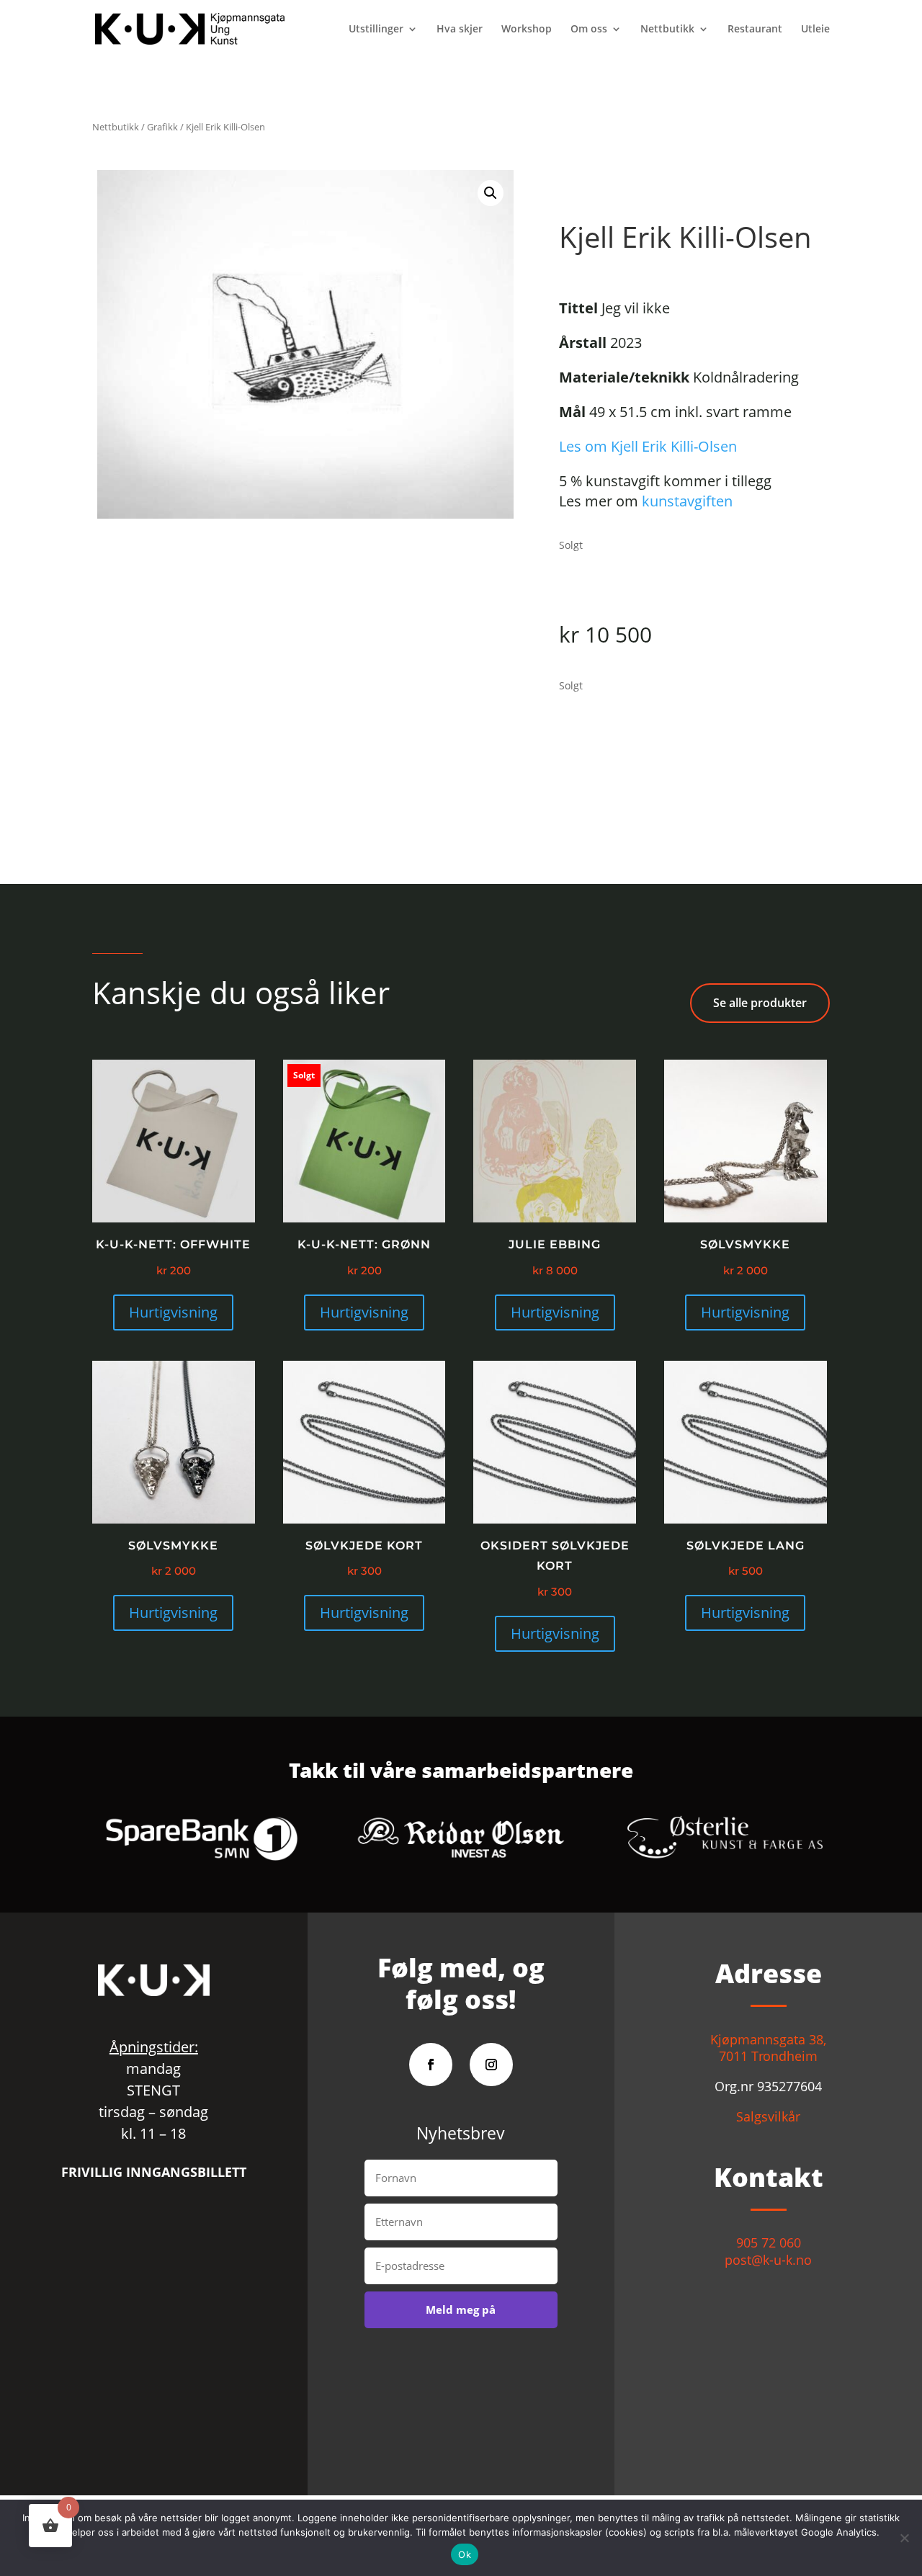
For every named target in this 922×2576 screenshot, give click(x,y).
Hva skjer (460, 30)
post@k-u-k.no (768, 2260)
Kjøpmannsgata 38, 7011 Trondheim (768, 2048)
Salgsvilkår (768, 2116)
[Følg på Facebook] (431, 2065)
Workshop (527, 30)
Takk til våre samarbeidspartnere (461, 1772)
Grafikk (162, 127)
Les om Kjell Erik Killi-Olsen (648, 446)
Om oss (589, 30)
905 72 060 (769, 2242)
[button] (491, 193)
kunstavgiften (687, 501)
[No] (904, 2538)
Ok (465, 2554)
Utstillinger (376, 30)
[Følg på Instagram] (491, 2065)
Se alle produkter (760, 1003)
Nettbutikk (667, 30)
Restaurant (755, 30)
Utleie (815, 30)
